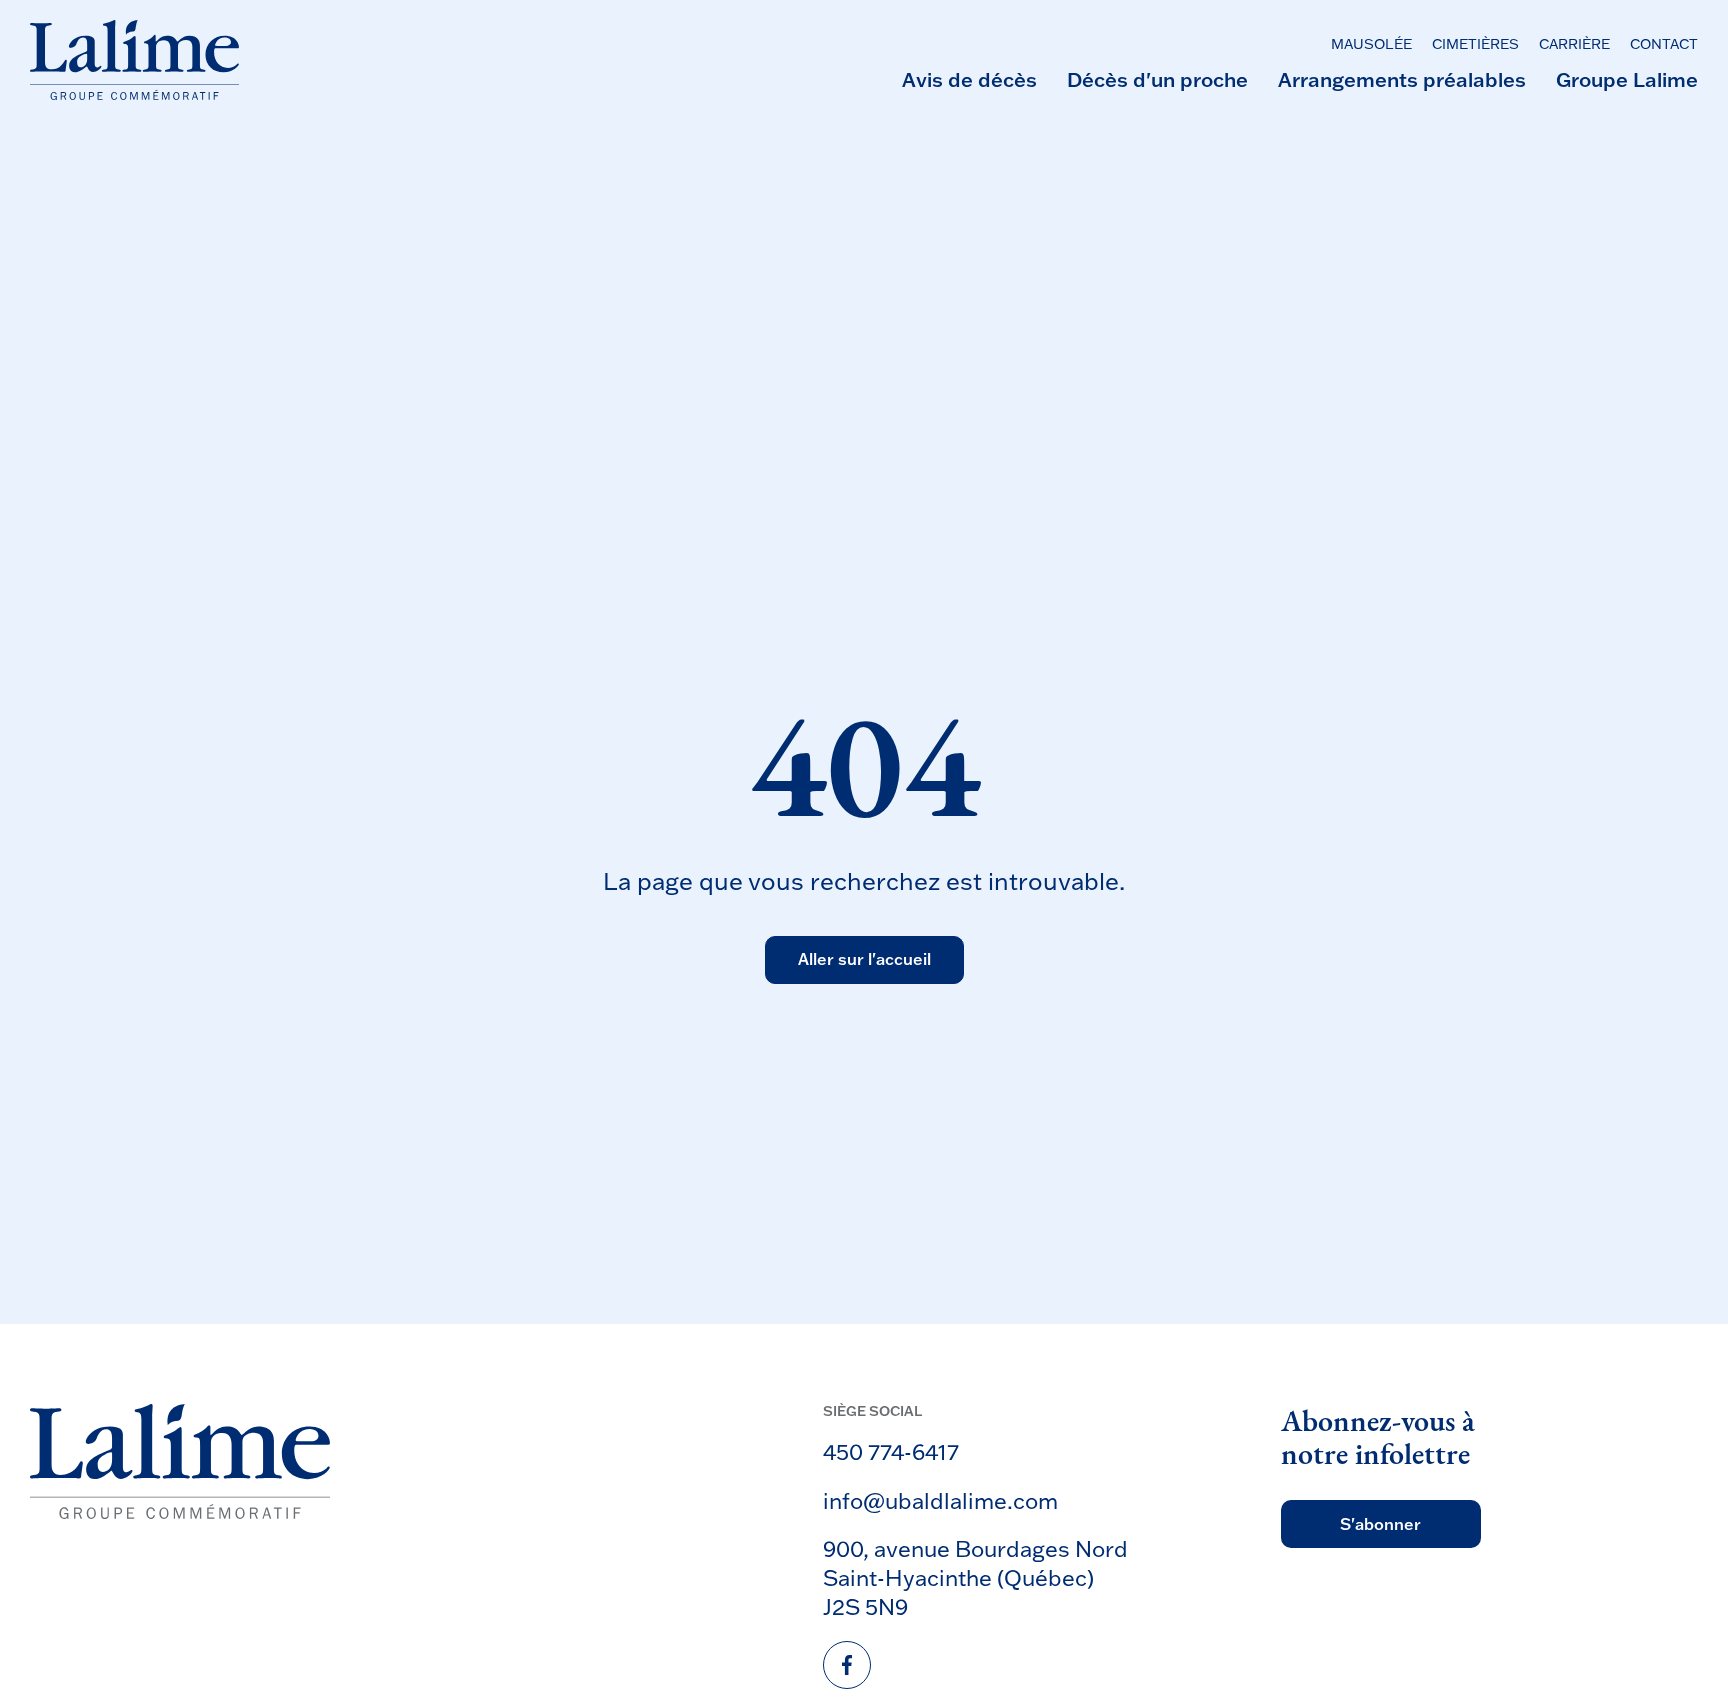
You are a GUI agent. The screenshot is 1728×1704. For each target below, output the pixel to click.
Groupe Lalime (1627, 79)
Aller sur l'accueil (864, 959)
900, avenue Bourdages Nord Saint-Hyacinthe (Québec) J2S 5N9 (975, 1577)
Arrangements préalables (1402, 79)
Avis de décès (969, 79)
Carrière (1574, 45)
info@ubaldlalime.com (940, 1500)
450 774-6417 (891, 1451)
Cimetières (1475, 45)
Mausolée (1371, 45)
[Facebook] (847, 1665)
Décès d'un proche (1157, 79)
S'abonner (1380, 1524)
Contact (1664, 45)
